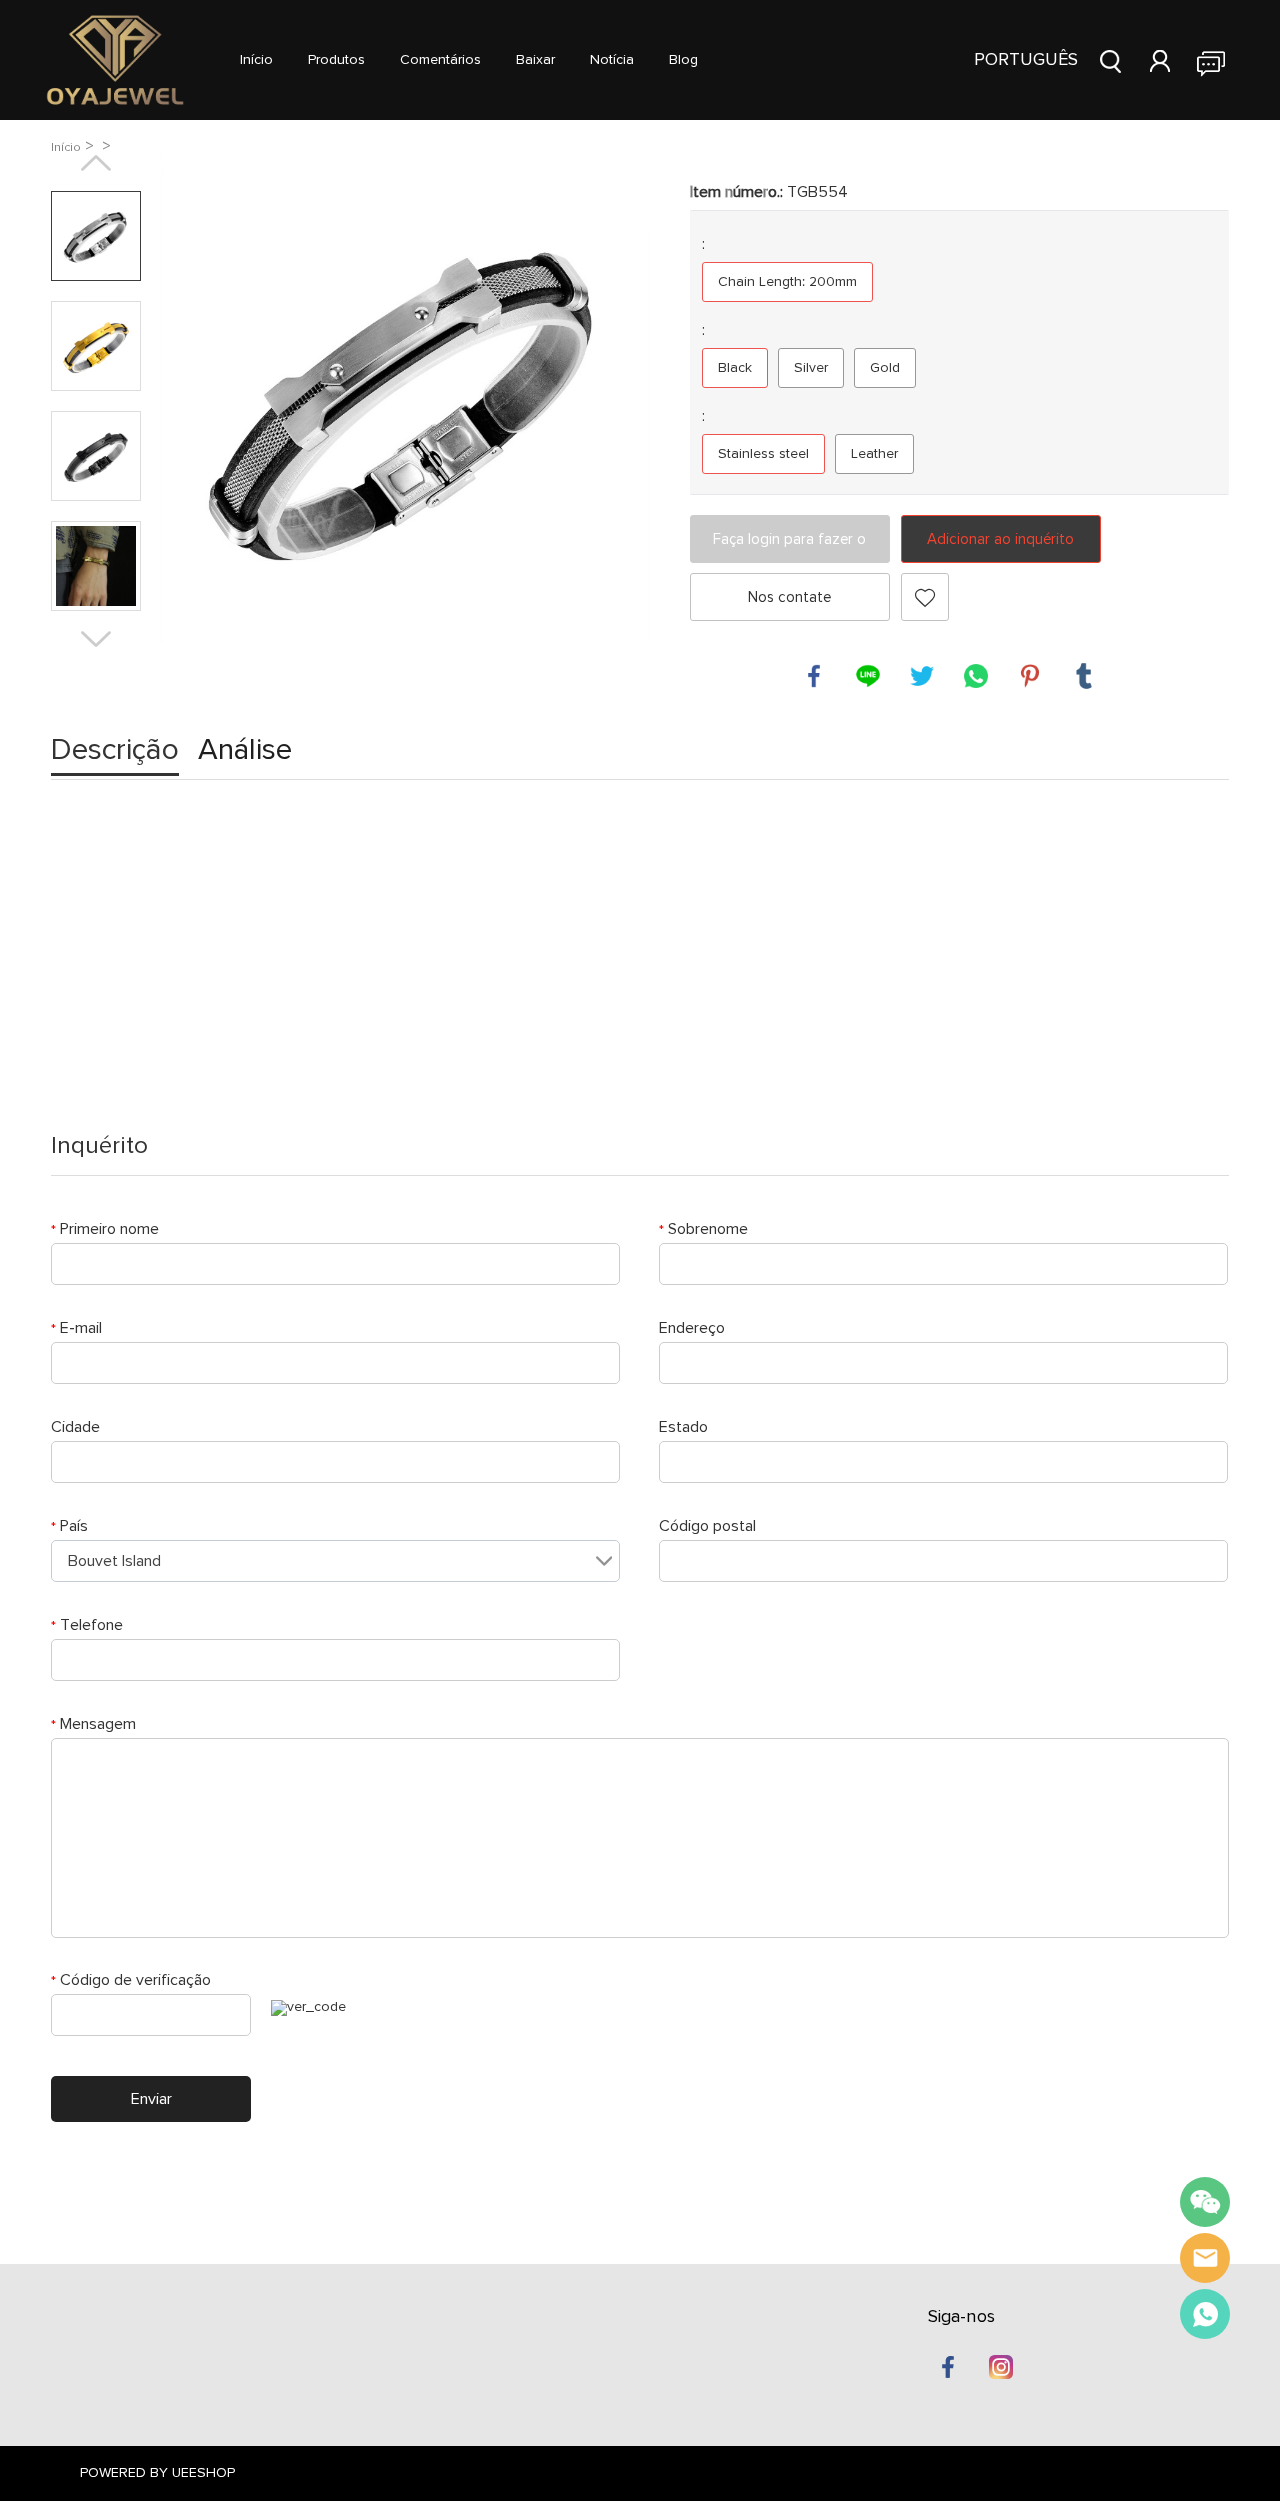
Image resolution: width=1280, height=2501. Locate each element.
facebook (814, 676)
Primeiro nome (105, 1229)
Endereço (692, 1328)
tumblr (1084, 676)
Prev (96, 163)
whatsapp (976, 676)
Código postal (707, 1526)
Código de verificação (131, 1980)
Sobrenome (703, 1229)
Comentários (440, 60)
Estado (683, 1427)
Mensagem (93, 1724)
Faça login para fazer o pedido (789, 547)
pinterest (1030, 676)
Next (96, 639)
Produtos (336, 60)
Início (256, 60)
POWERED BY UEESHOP (157, 2473)
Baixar (535, 60)
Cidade (75, 1427)
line (868, 676)
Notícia (612, 60)
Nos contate (789, 597)
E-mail (76, 1328)
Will (1205, 2258)
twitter (922, 676)
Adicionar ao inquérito (1000, 539)
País (69, 1526)
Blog (683, 60)
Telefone (87, 1625)
